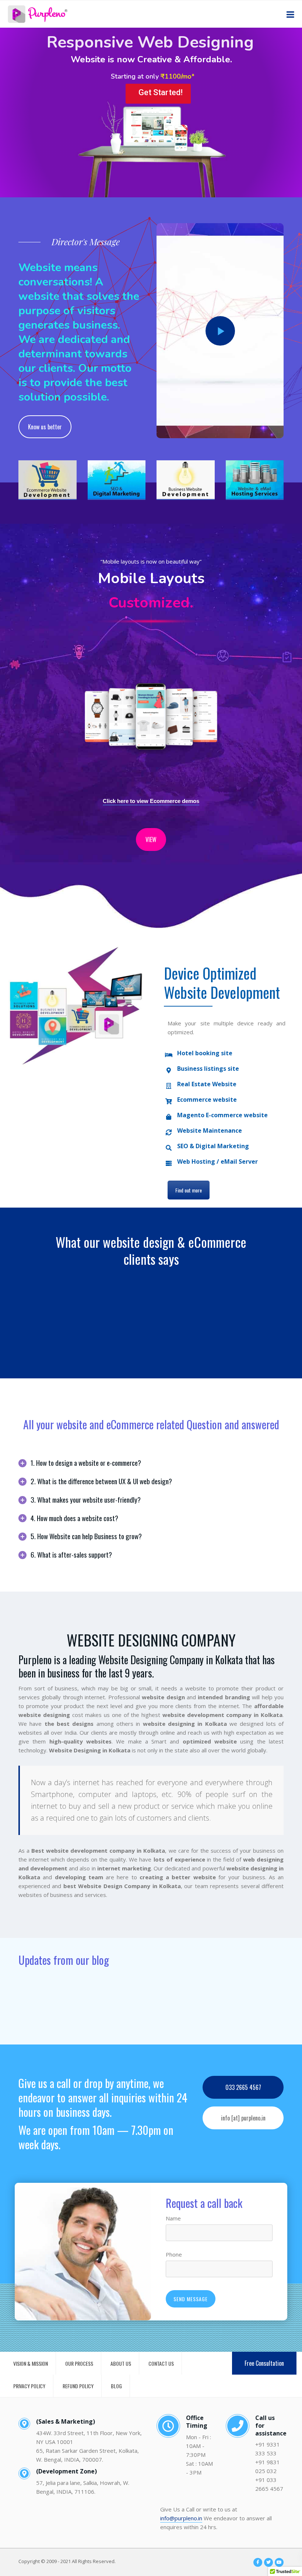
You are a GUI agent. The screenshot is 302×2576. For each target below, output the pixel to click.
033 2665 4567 (243, 2087)
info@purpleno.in (181, 2518)
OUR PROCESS (79, 2363)
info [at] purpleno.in (243, 2118)
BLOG (116, 2386)
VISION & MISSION (31, 2363)
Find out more (189, 1190)
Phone (174, 2254)
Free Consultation (264, 2363)
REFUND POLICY (78, 2386)
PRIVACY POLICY (29, 2386)
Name (173, 2218)
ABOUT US (121, 2363)
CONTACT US (161, 2363)
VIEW (151, 839)
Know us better (45, 427)
